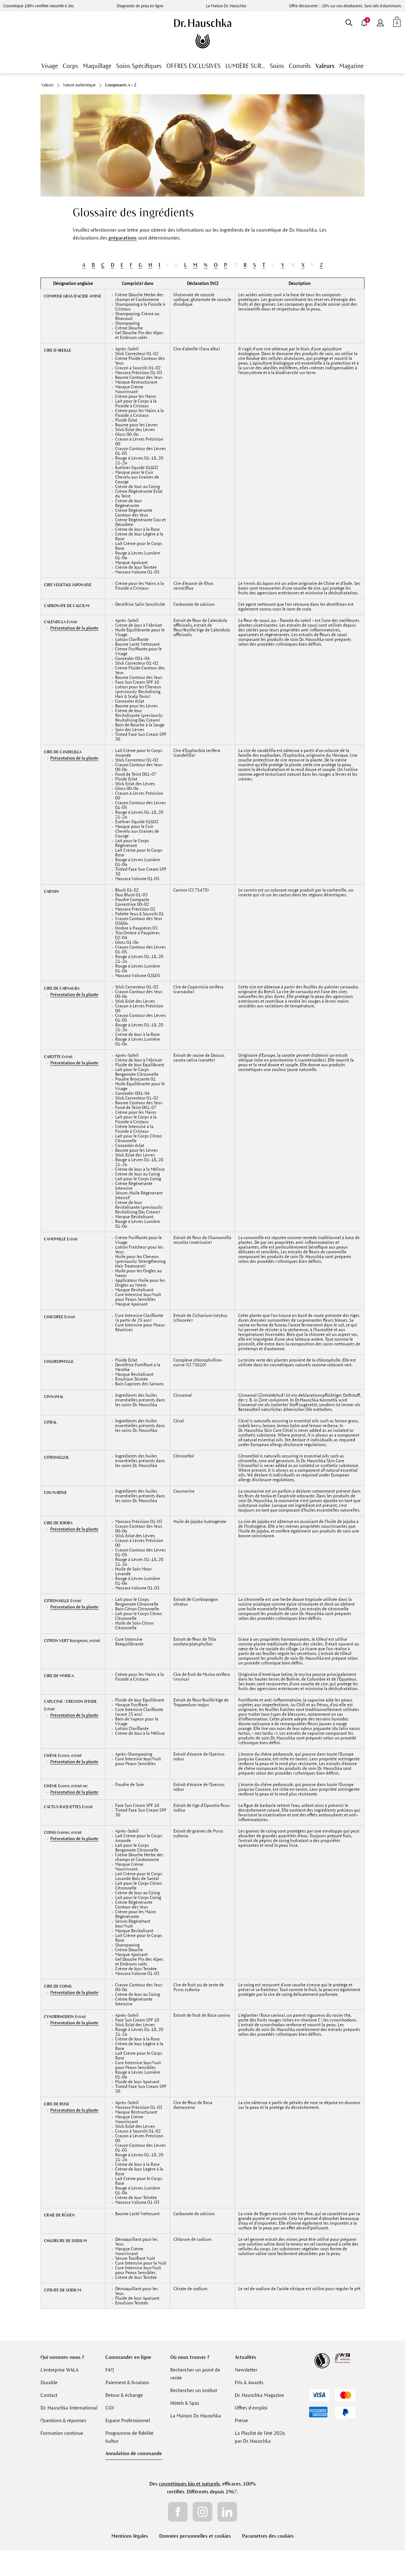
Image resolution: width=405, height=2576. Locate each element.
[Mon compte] (380, 22)
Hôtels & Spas (185, 2403)
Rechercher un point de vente (195, 2374)
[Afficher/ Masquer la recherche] (349, 22)
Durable (49, 2382)
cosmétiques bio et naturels (189, 2484)
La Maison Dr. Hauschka (226, 6)
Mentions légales (130, 2536)
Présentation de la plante (74, 628)
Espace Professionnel (128, 2420)
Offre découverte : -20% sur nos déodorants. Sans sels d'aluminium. (346, 6)
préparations (123, 238)
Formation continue (62, 2433)
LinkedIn (227, 2512)
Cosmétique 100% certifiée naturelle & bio (38, 6)
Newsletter (246, 2370)
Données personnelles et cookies (195, 2536)
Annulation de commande (134, 2453)
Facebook (178, 2512)
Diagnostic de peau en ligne (140, 6)
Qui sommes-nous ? (62, 2357)
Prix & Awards (249, 2382)
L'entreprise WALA (59, 2370)
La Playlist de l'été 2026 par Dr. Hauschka (260, 2437)
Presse (241, 2420)
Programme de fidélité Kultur (129, 2437)
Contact (49, 2395)
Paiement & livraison (127, 2382)
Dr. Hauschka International (69, 2408)
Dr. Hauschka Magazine (259, 2395)
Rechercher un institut (194, 2390)
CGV (110, 2408)
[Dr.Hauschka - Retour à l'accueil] (203, 34)
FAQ (110, 2370)
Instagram (202, 2512)
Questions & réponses (63, 2420)
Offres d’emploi (251, 2408)
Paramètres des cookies (268, 2536)
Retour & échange (124, 2395)
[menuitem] (380, 22)
